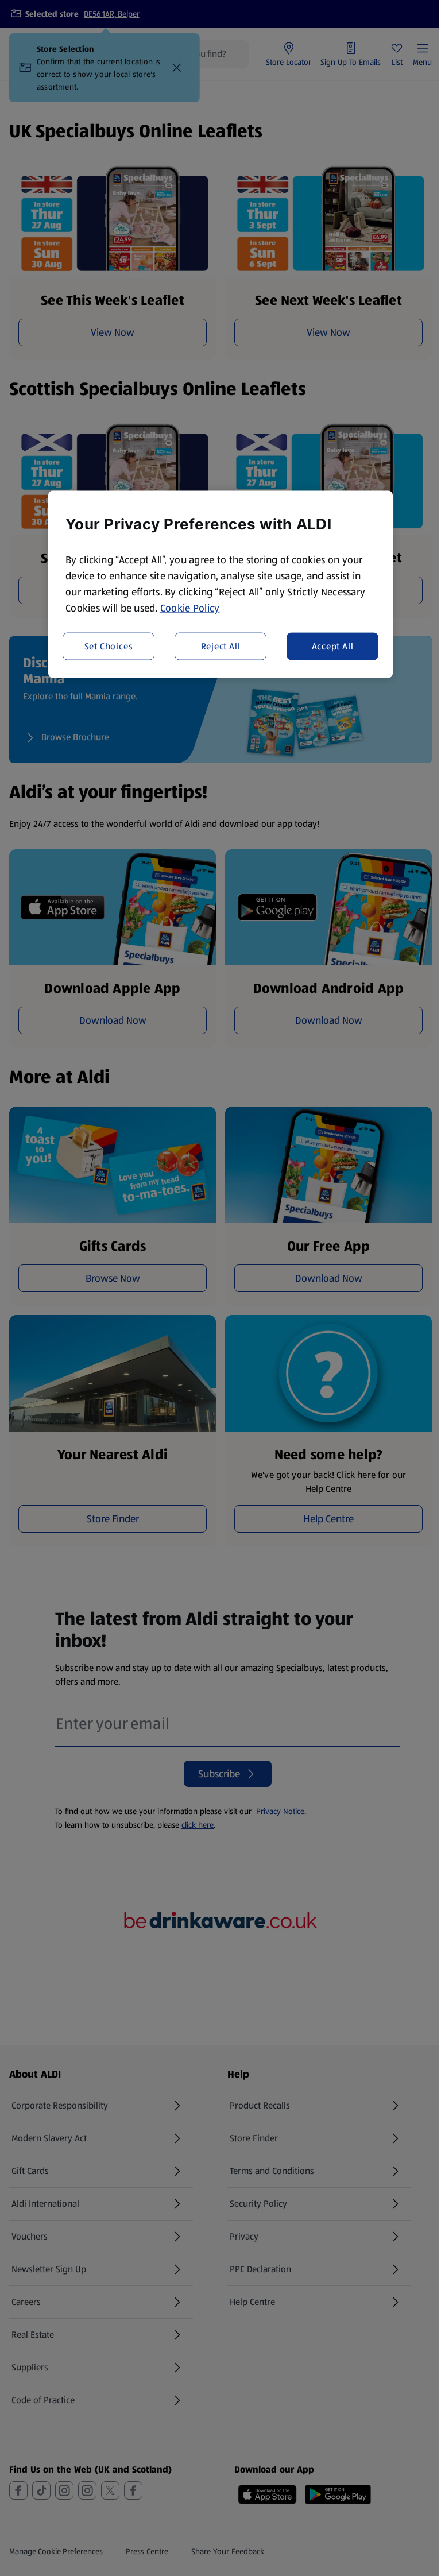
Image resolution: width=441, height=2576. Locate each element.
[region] (220, 585)
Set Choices (109, 646)
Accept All (333, 646)
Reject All (221, 646)
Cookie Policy (190, 608)
